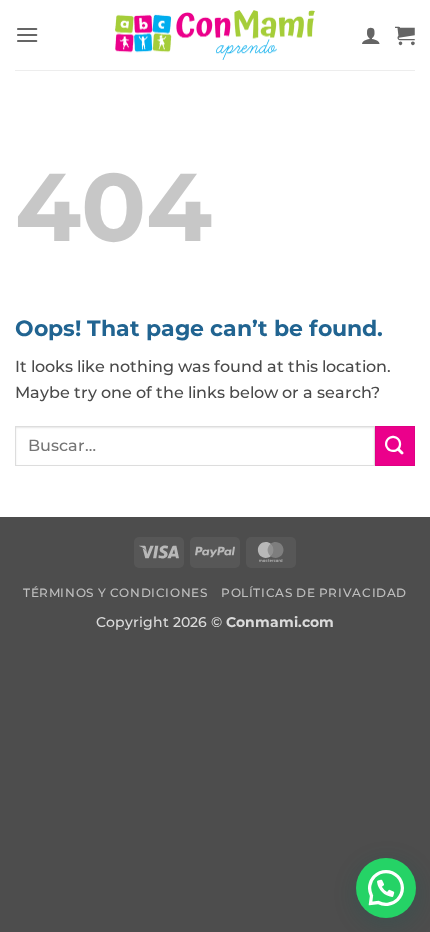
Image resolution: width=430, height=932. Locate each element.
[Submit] (395, 445)
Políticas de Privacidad (314, 592)
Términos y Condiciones (115, 592)
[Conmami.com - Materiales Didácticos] (215, 35)
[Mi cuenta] (371, 35)
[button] (27, 34)
